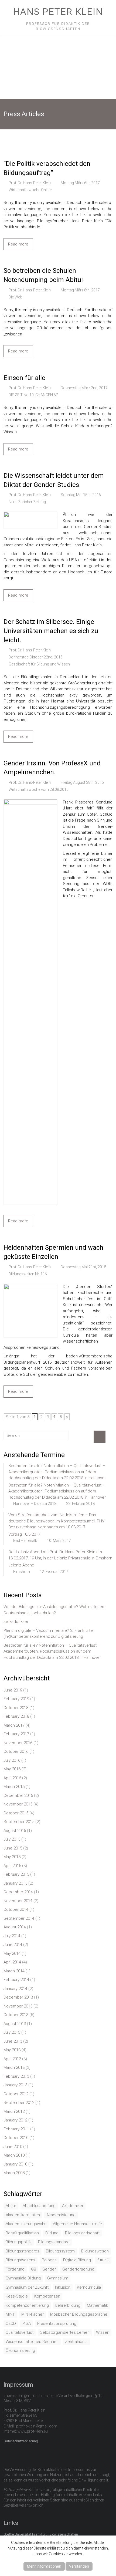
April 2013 (12, 2059)
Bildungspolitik (19, 2242)
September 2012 (19, 2103)
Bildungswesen (95, 2251)
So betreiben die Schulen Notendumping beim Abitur (44, 275)
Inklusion (63, 2287)
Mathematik (97, 2305)
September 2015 (19, 1822)
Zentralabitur (76, 2342)
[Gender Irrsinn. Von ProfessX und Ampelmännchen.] (30, 802)
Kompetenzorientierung (27, 2305)
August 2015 (15, 1831)
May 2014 (12, 1953)
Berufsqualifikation (22, 2233)
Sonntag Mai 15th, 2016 (81, 495)
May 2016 (12, 1769)
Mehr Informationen (44, 2566)
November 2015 (18, 1804)
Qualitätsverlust (20, 2332)
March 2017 (14, 1725)
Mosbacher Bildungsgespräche (79, 2314)
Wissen (103, 2332)
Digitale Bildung (77, 2260)
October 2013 (16, 2015)
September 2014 (19, 1918)
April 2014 (12, 1962)
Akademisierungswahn (26, 2224)
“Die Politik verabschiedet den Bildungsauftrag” (47, 168)
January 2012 (15, 2120)
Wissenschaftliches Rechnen (32, 2342)
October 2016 (16, 1751)
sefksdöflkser (16, 1622)
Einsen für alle (24, 378)
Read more (18, 244)
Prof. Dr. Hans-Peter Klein (30, 183)
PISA (27, 2323)
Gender (49, 2269)
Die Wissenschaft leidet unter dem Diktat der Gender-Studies (54, 480)
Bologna (49, 2260)
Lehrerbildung (68, 2305)
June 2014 (13, 1945)
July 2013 (12, 2032)
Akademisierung (61, 2215)
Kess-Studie (17, 2296)
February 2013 (16, 2076)
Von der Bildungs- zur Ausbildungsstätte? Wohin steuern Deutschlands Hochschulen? (54, 1610)
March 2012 (14, 2111)
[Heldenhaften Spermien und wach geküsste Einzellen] (30, 1287)
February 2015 (16, 1874)
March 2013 (14, 2067)
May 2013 (12, 2050)
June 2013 (13, 2041)
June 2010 (13, 2147)
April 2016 (12, 1778)
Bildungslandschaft (82, 2233)
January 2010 (15, 2164)
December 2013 (18, 1997)
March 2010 (14, 2155)
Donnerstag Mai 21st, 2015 (83, 1267)
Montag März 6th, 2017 (80, 183)
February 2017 (16, 1734)
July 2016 (12, 1760)
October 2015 (16, 1813)
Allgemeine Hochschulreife (77, 2224)
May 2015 (12, 1857)
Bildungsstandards (23, 2251)
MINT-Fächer (33, 2314)
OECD (11, 2323)
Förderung (15, 2269)
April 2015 (12, 1866)
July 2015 (12, 1839)
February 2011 (16, 2129)
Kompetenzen (47, 2296)
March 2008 (14, 2173)
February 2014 (16, 1980)
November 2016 (18, 1743)
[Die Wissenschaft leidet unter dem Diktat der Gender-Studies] (30, 514)
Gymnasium (58, 2278)
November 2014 (18, 1901)
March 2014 (14, 1971)
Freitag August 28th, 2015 (82, 782)
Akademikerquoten (23, 2215)
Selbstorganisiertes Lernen (65, 2332)
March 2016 (14, 1787)
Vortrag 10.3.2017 (24, 1534)
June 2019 (13, 1690)
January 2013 (15, 2085)
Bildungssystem (60, 2251)
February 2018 (16, 1716)
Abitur (11, 2206)
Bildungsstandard (54, 2242)
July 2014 (12, 1936)
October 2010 (16, 2138)
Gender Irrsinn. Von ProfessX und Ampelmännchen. (52, 768)
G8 (33, 2269)
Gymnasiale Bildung (23, 2278)
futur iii (103, 2260)
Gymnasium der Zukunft (27, 2287)
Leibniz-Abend (21, 1565)
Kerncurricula (89, 2287)
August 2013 (15, 2024)
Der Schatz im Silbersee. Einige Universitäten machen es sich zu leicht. (51, 631)
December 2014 (18, 1892)
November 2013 (18, 2006)
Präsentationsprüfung (57, 2323)
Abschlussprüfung (39, 2206)
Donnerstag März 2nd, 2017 (84, 388)
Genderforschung (78, 2269)
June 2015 (13, 1848)
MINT (10, 2314)
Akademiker (73, 2206)
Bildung (52, 2233)
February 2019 (16, 1699)
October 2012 (16, 2094)
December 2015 (18, 1795)
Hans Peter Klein (58, 12)
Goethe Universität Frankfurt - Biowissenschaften (41, 2534)
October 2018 (16, 1708)
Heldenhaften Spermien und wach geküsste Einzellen (53, 1252)
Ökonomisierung (20, 2350)
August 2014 (15, 1927)
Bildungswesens (21, 2260)
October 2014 (16, 1909)
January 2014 (15, 1989)
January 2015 (15, 1883)
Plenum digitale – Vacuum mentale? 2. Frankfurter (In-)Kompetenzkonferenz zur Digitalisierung (49, 1634)
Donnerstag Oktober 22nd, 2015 (36, 657)
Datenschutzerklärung (21, 2441)
